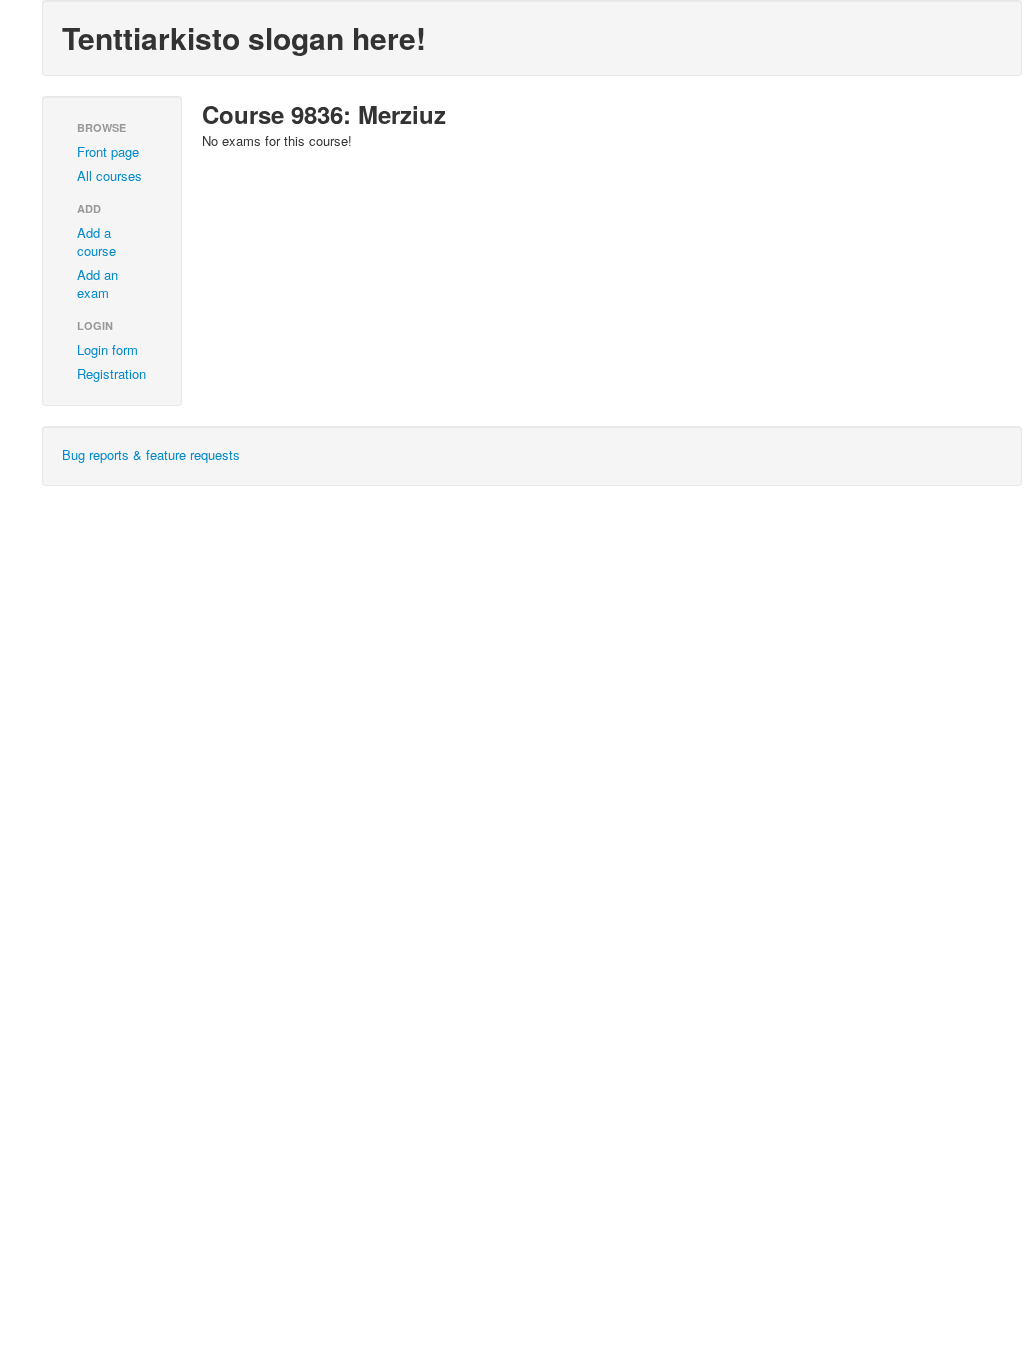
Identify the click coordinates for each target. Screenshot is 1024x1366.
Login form (107, 349)
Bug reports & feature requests (151, 454)
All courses (109, 175)
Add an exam (97, 283)
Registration (111, 373)
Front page (108, 151)
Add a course (96, 241)
